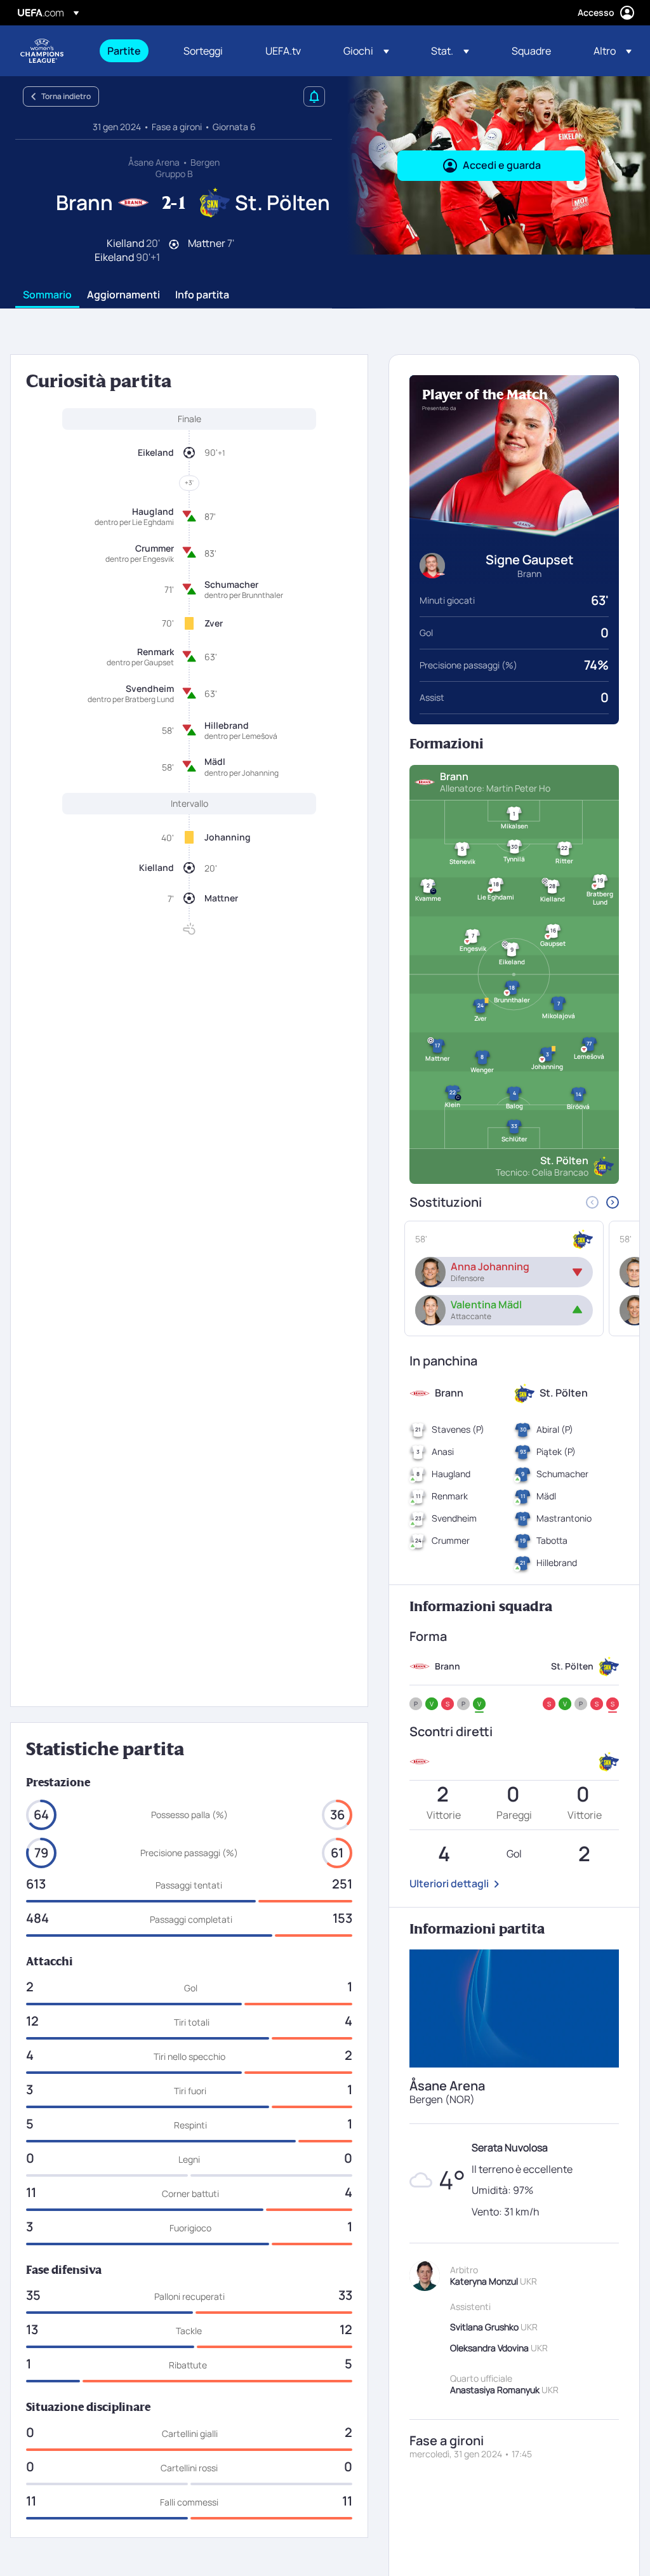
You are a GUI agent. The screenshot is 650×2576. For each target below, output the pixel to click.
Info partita (202, 295)
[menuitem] (129, 51)
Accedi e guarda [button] (502, 165)
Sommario (47, 295)
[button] (366, 51)
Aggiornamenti (123, 295)
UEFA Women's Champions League (42, 51)
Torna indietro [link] (66, 96)
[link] (124, 51)
